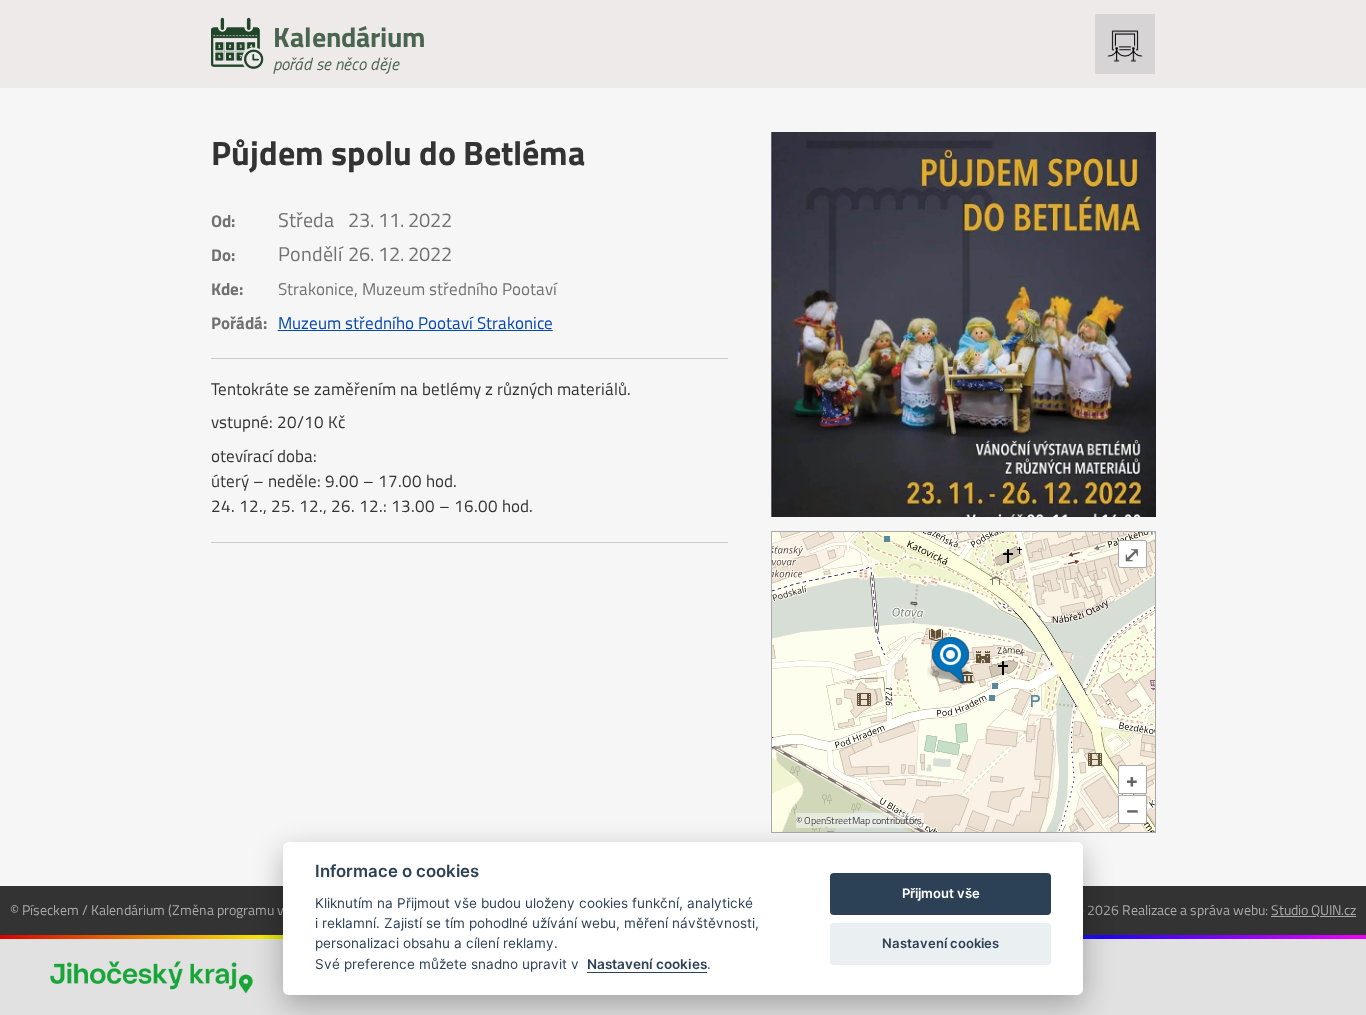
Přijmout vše (941, 893)
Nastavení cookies (647, 964)
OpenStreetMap (837, 820)
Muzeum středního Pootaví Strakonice (415, 323)
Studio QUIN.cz (1313, 909)
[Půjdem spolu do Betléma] (963, 324)
